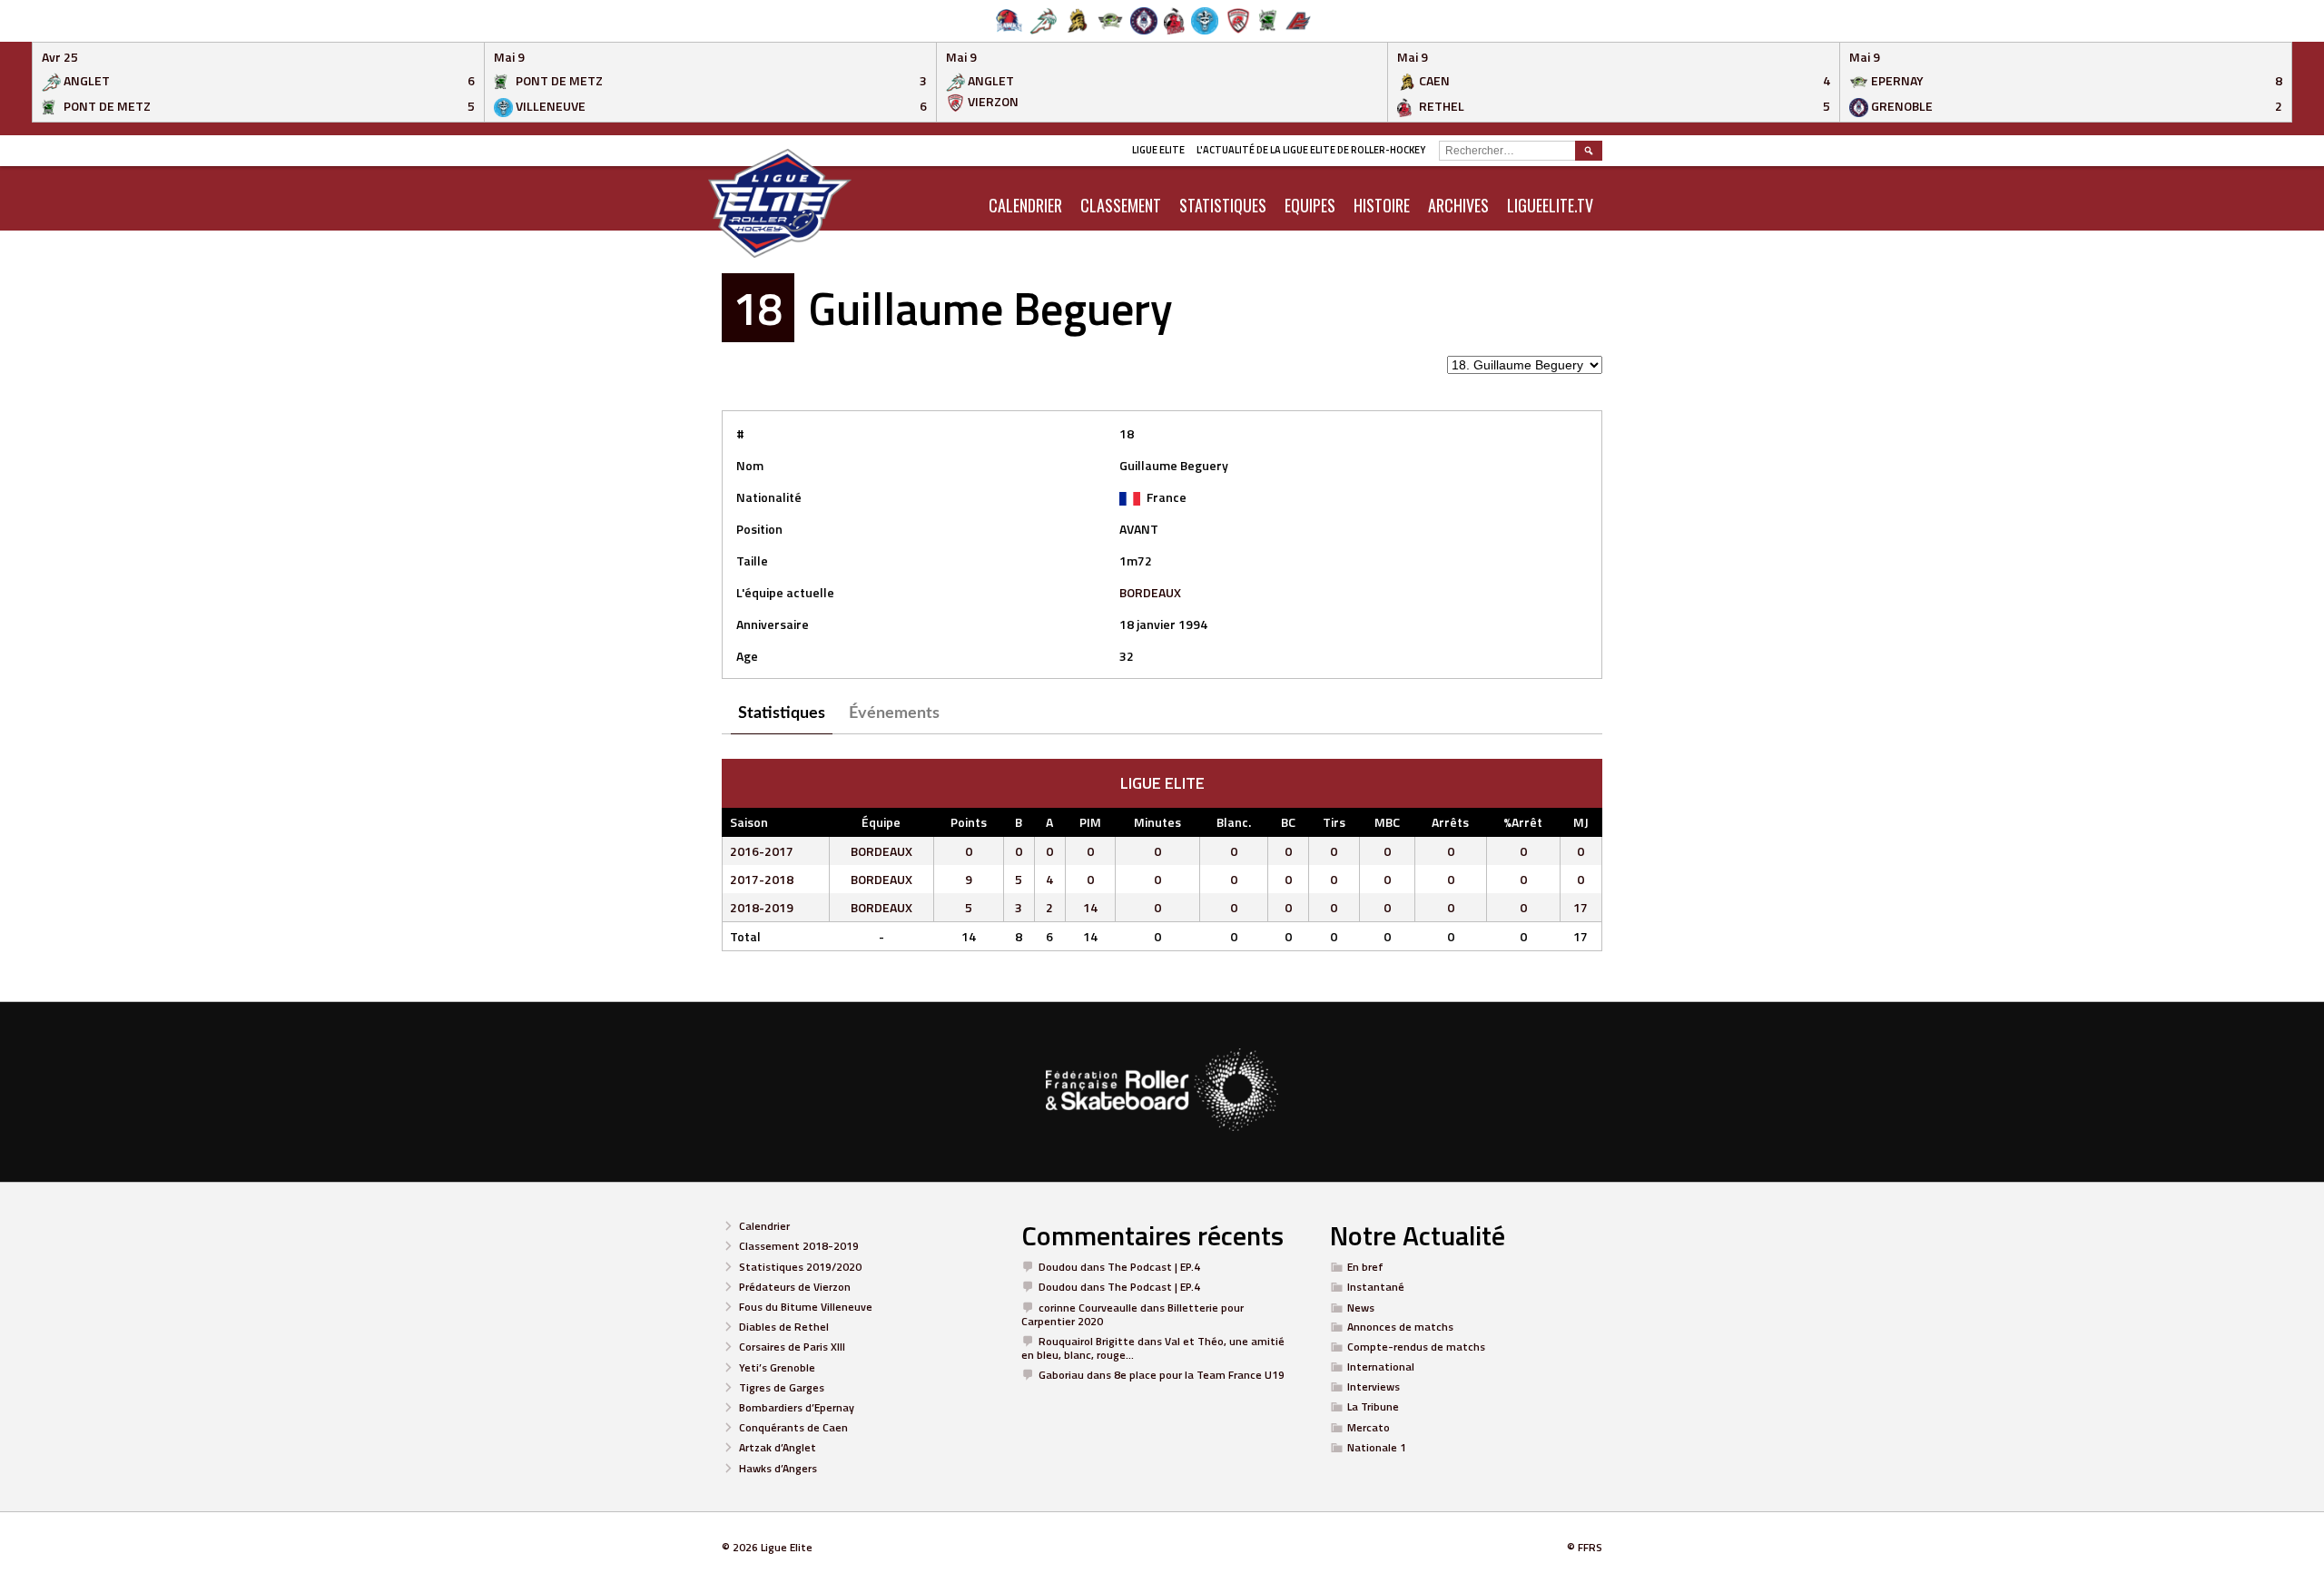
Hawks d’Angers (778, 1468)
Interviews (1374, 1386)
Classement (1121, 205)
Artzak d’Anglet (778, 1447)
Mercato (1369, 1427)
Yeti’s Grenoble (777, 1367)
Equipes (1310, 205)
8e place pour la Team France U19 (1199, 1375)
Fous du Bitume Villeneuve (806, 1307)
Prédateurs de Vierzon (795, 1287)
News (1361, 1308)
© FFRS (1585, 1547)
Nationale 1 (1377, 1447)
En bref (1365, 1267)
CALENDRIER (1025, 205)
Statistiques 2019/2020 (800, 1267)
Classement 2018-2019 (799, 1246)
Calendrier (764, 1226)
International (1381, 1367)
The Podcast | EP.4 (1154, 1267)
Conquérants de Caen (793, 1427)
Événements (894, 713)
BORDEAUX (1150, 592)
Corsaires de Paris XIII (792, 1347)
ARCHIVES (1458, 205)
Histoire (1382, 205)
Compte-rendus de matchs (1416, 1347)
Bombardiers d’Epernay (797, 1407)
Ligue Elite (1158, 150)
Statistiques (1223, 205)
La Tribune (1373, 1406)
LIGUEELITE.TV (1550, 205)
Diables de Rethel (784, 1327)
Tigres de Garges (782, 1387)
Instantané (1376, 1287)
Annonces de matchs (1400, 1327)
